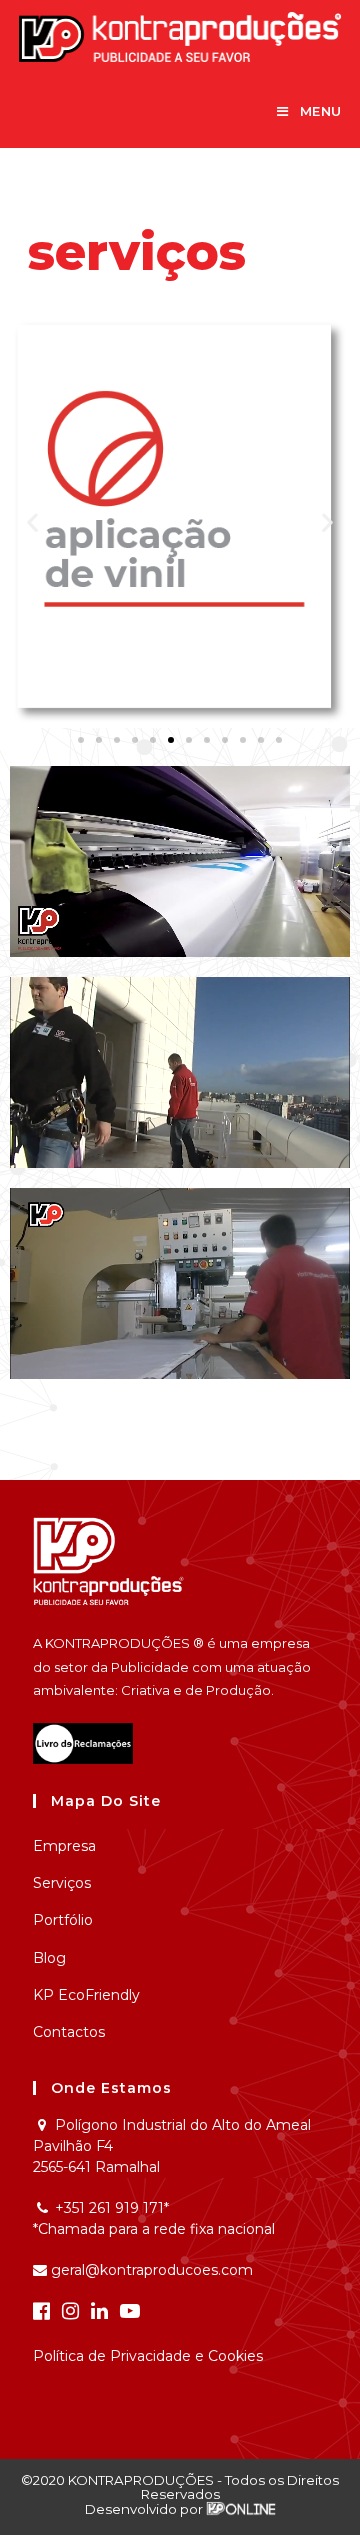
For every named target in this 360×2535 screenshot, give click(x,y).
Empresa (64, 1846)
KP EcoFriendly (86, 1995)
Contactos (69, 2032)
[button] (81, 740)
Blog (49, 1958)
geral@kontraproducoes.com (150, 2270)
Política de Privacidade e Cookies (148, 2356)
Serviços (62, 1883)
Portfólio (63, 1920)
